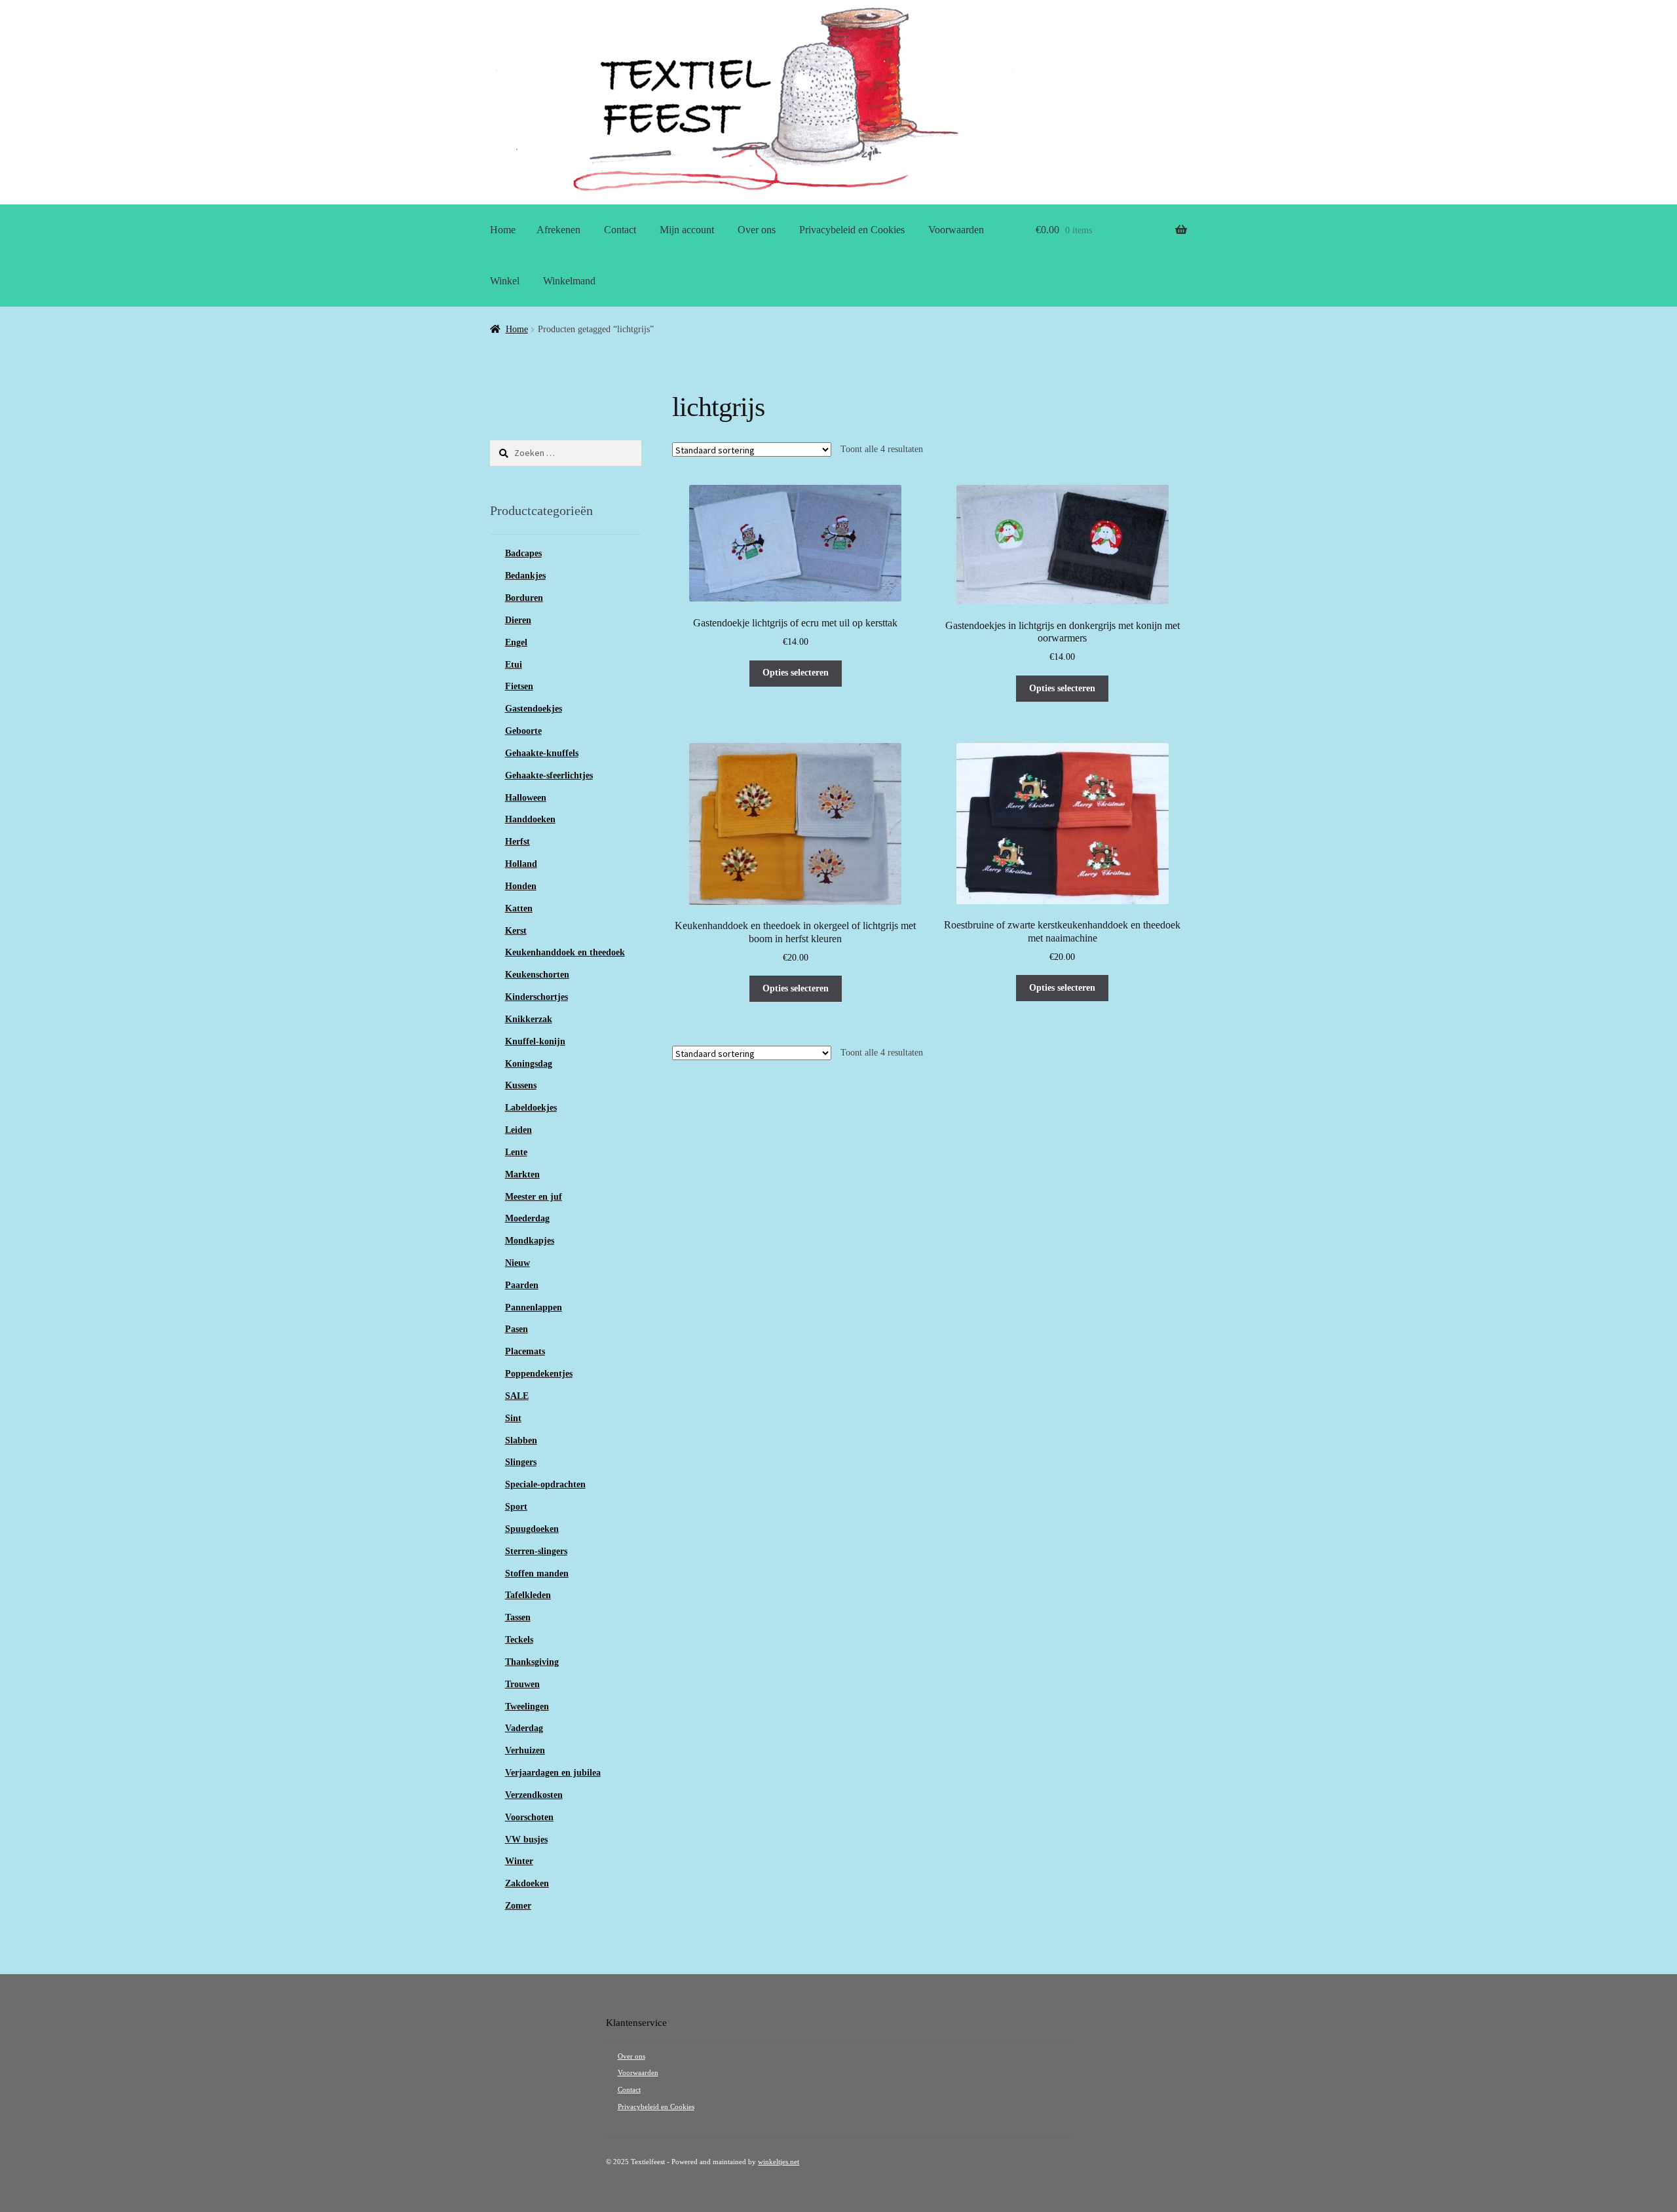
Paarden (522, 1285)
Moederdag (527, 1218)
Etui (514, 665)
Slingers (521, 1462)
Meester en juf (534, 1197)
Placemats (525, 1351)
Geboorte (523, 731)
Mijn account (687, 230)
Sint (513, 1418)
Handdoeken (530, 819)
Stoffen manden (537, 1573)
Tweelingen (527, 1707)
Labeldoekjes (531, 1108)
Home (503, 230)
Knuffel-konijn (535, 1041)
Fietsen (519, 686)
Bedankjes (525, 576)
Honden (521, 886)
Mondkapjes (530, 1241)
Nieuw (518, 1263)
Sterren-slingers (536, 1551)
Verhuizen (525, 1750)
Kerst (516, 931)
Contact (620, 230)
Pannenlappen (534, 1307)
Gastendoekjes (534, 709)
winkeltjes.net (779, 2162)
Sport (516, 1507)
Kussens (521, 1085)
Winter (519, 1861)
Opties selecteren (796, 673)
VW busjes (526, 1840)
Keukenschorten (537, 975)
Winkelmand (569, 281)
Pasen (517, 1329)
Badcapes (523, 553)
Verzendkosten (534, 1795)
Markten (522, 1174)
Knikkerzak (529, 1019)
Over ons (757, 230)
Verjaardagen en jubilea (553, 1773)
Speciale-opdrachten (545, 1484)
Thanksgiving (532, 1662)
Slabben (521, 1440)
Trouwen (522, 1684)
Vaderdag (524, 1728)
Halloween (526, 798)
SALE (517, 1396)
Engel (516, 642)
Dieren (518, 620)
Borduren (524, 598)
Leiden (518, 1130)
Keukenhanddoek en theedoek (565, 952)
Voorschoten (529, 1817)
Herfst (518, 842)
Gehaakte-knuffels (542, 753)
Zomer (518, 1906)
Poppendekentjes (539, 1374)
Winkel (505, 281)
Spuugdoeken (532, 1529)
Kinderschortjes (537, 997)
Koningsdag (529, 1064)
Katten (519, 908)
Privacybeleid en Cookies (852, 230)
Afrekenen (558, 230)
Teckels (519, 1640)
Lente (516, 1152)
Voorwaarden (956, 230)
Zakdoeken (527, 1883)
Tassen (518, 1617)
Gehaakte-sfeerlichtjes (549, 775)
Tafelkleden (528, 1595)
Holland (521, 864)
